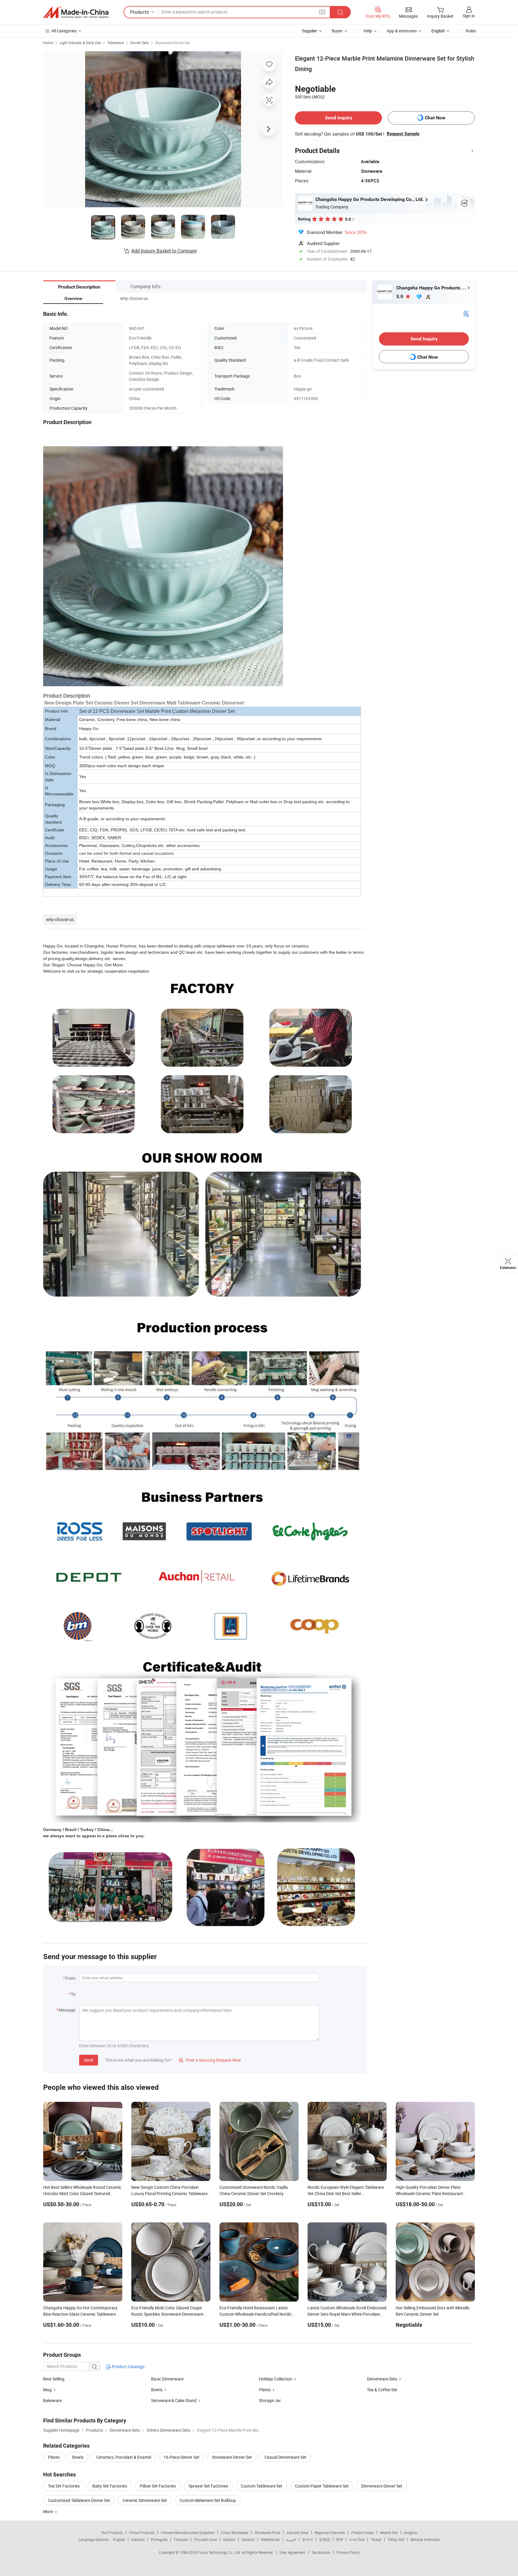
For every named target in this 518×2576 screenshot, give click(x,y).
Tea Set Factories (64, 2486)
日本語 (325, 2539)
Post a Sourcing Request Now (210, 2060)
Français (181, 2539)
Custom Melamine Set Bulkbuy (208, 2500)
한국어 (308, 2539)
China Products (142, 2533)
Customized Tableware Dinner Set (79, 2500)
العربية (291, 2539)
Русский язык (205, 2539)
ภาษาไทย (357, 2539)
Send (89, 2060)
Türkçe (376, 2539)
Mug (48, 2390)
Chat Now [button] (435, 118)
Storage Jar (270, 2400)
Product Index (363, 2533)
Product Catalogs (128, 2367)
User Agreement (293, 2552)
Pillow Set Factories (158, 2486)
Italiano (229, 2539)
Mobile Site (389, 2533)
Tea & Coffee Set (382, 2390)
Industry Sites (298, 2533)
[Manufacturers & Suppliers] (76, 12)
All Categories (64, 31)
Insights (411, 2533)
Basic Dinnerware (167, 2379)
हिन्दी (340, 2539)
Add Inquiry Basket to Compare (164, 251)
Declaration (321, 2552)
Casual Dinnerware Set (285, 2457)
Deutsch (248, 2539)
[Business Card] (466, 313)
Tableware (116, 43)
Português (159, 2539)
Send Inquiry (339, 118)
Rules (471, 31)
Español (138, 2539)
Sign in (469, 16)
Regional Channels (330, 2533)
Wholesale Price (267, 2533)
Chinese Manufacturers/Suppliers (188, 2533)
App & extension (402, 31)
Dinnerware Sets (382, 2379)
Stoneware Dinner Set (173, 43)
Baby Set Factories (110, 2486)
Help (368, 31)
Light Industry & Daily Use (80, 43)
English (119, 2539)
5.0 (400, 296)
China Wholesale (235, 2533)
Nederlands (270, 2539)
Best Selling (54, 2379)
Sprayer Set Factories (208, 2486)
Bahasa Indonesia (425, 2539)
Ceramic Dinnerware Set (145, 2500)
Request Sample (403, 134)
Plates (265, 2390)
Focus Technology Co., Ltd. (220, 2552)
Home (48, 43)
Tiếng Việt (396, 2539)
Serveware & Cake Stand (174, 2400)
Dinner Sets (140, 43)
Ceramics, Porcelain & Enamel (124, 2457)
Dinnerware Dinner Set (382, 2486)
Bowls (157, 2390)
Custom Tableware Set (262, 2486)
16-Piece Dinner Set (182, 2457)
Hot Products (112, 2533)
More (48, 2511)
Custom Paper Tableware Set (322, 2486)
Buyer (337, 31)
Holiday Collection (276, 2379)
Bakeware (52, 2400)
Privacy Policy (348, 2552)
